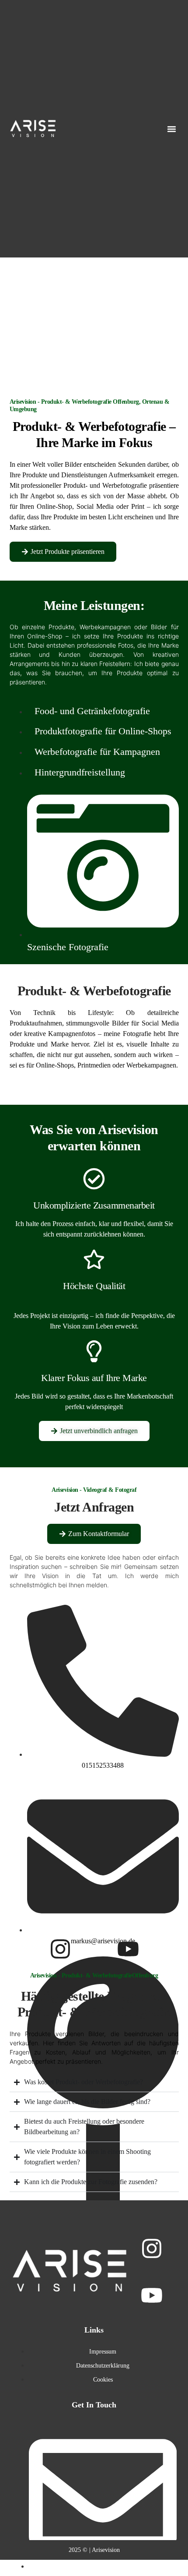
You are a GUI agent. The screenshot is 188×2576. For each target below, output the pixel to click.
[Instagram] (60, 1949)
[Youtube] (128, 1949)
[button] (172, 129)
